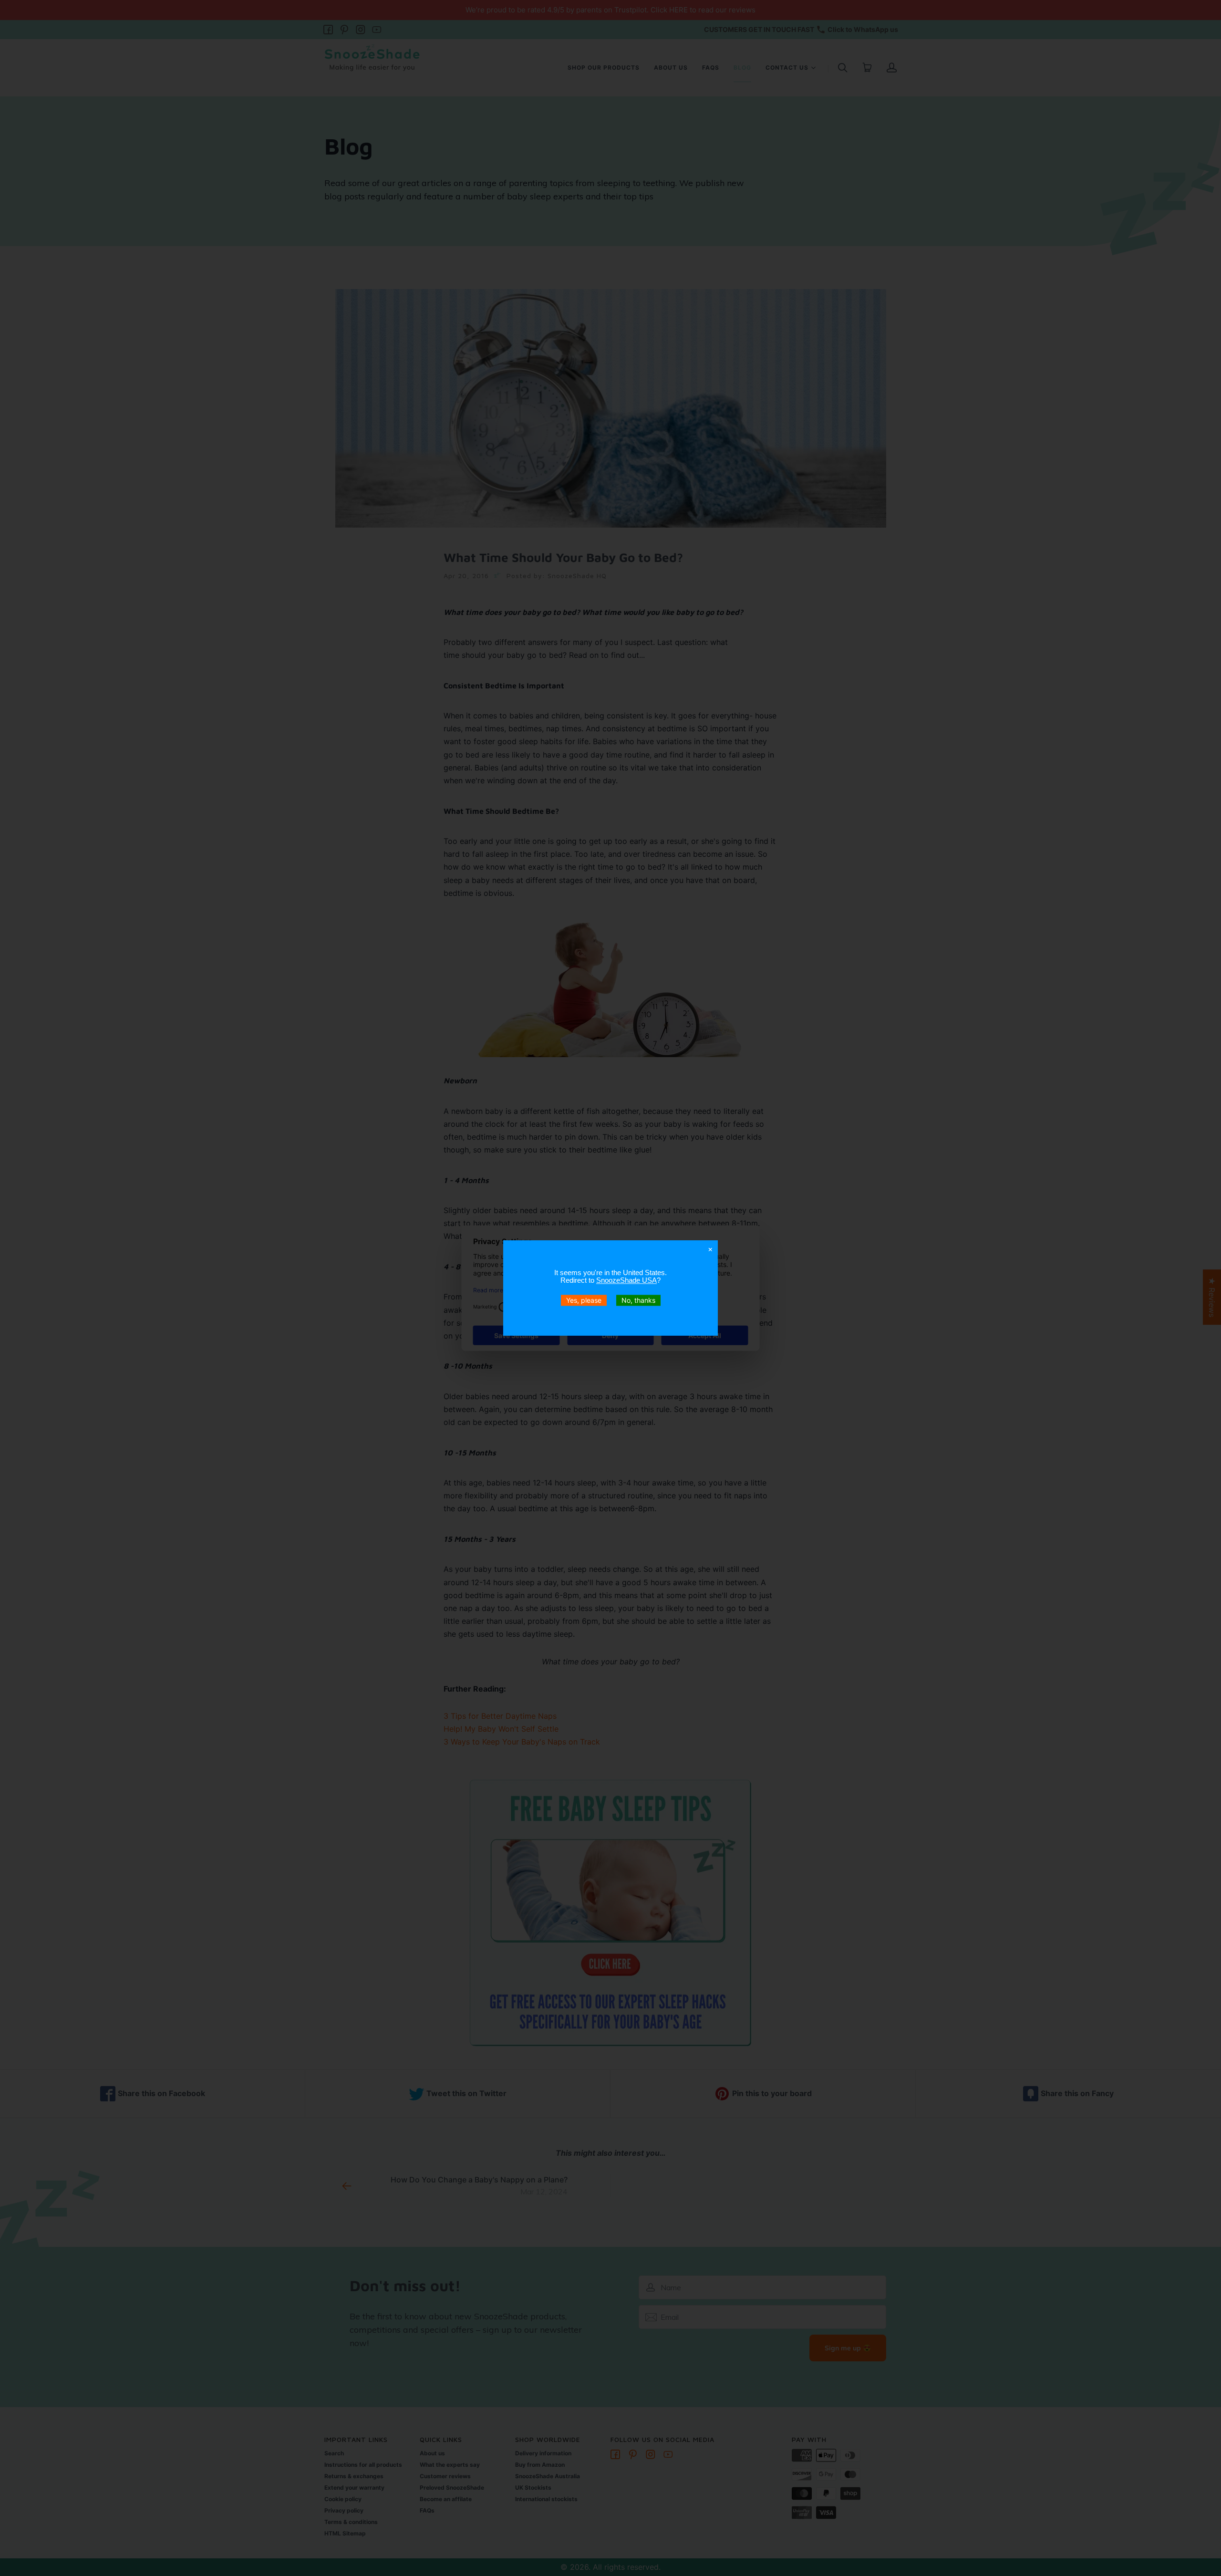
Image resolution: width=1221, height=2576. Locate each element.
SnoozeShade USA (626, 1280)
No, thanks (638, 1300)
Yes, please (584, 1300)
